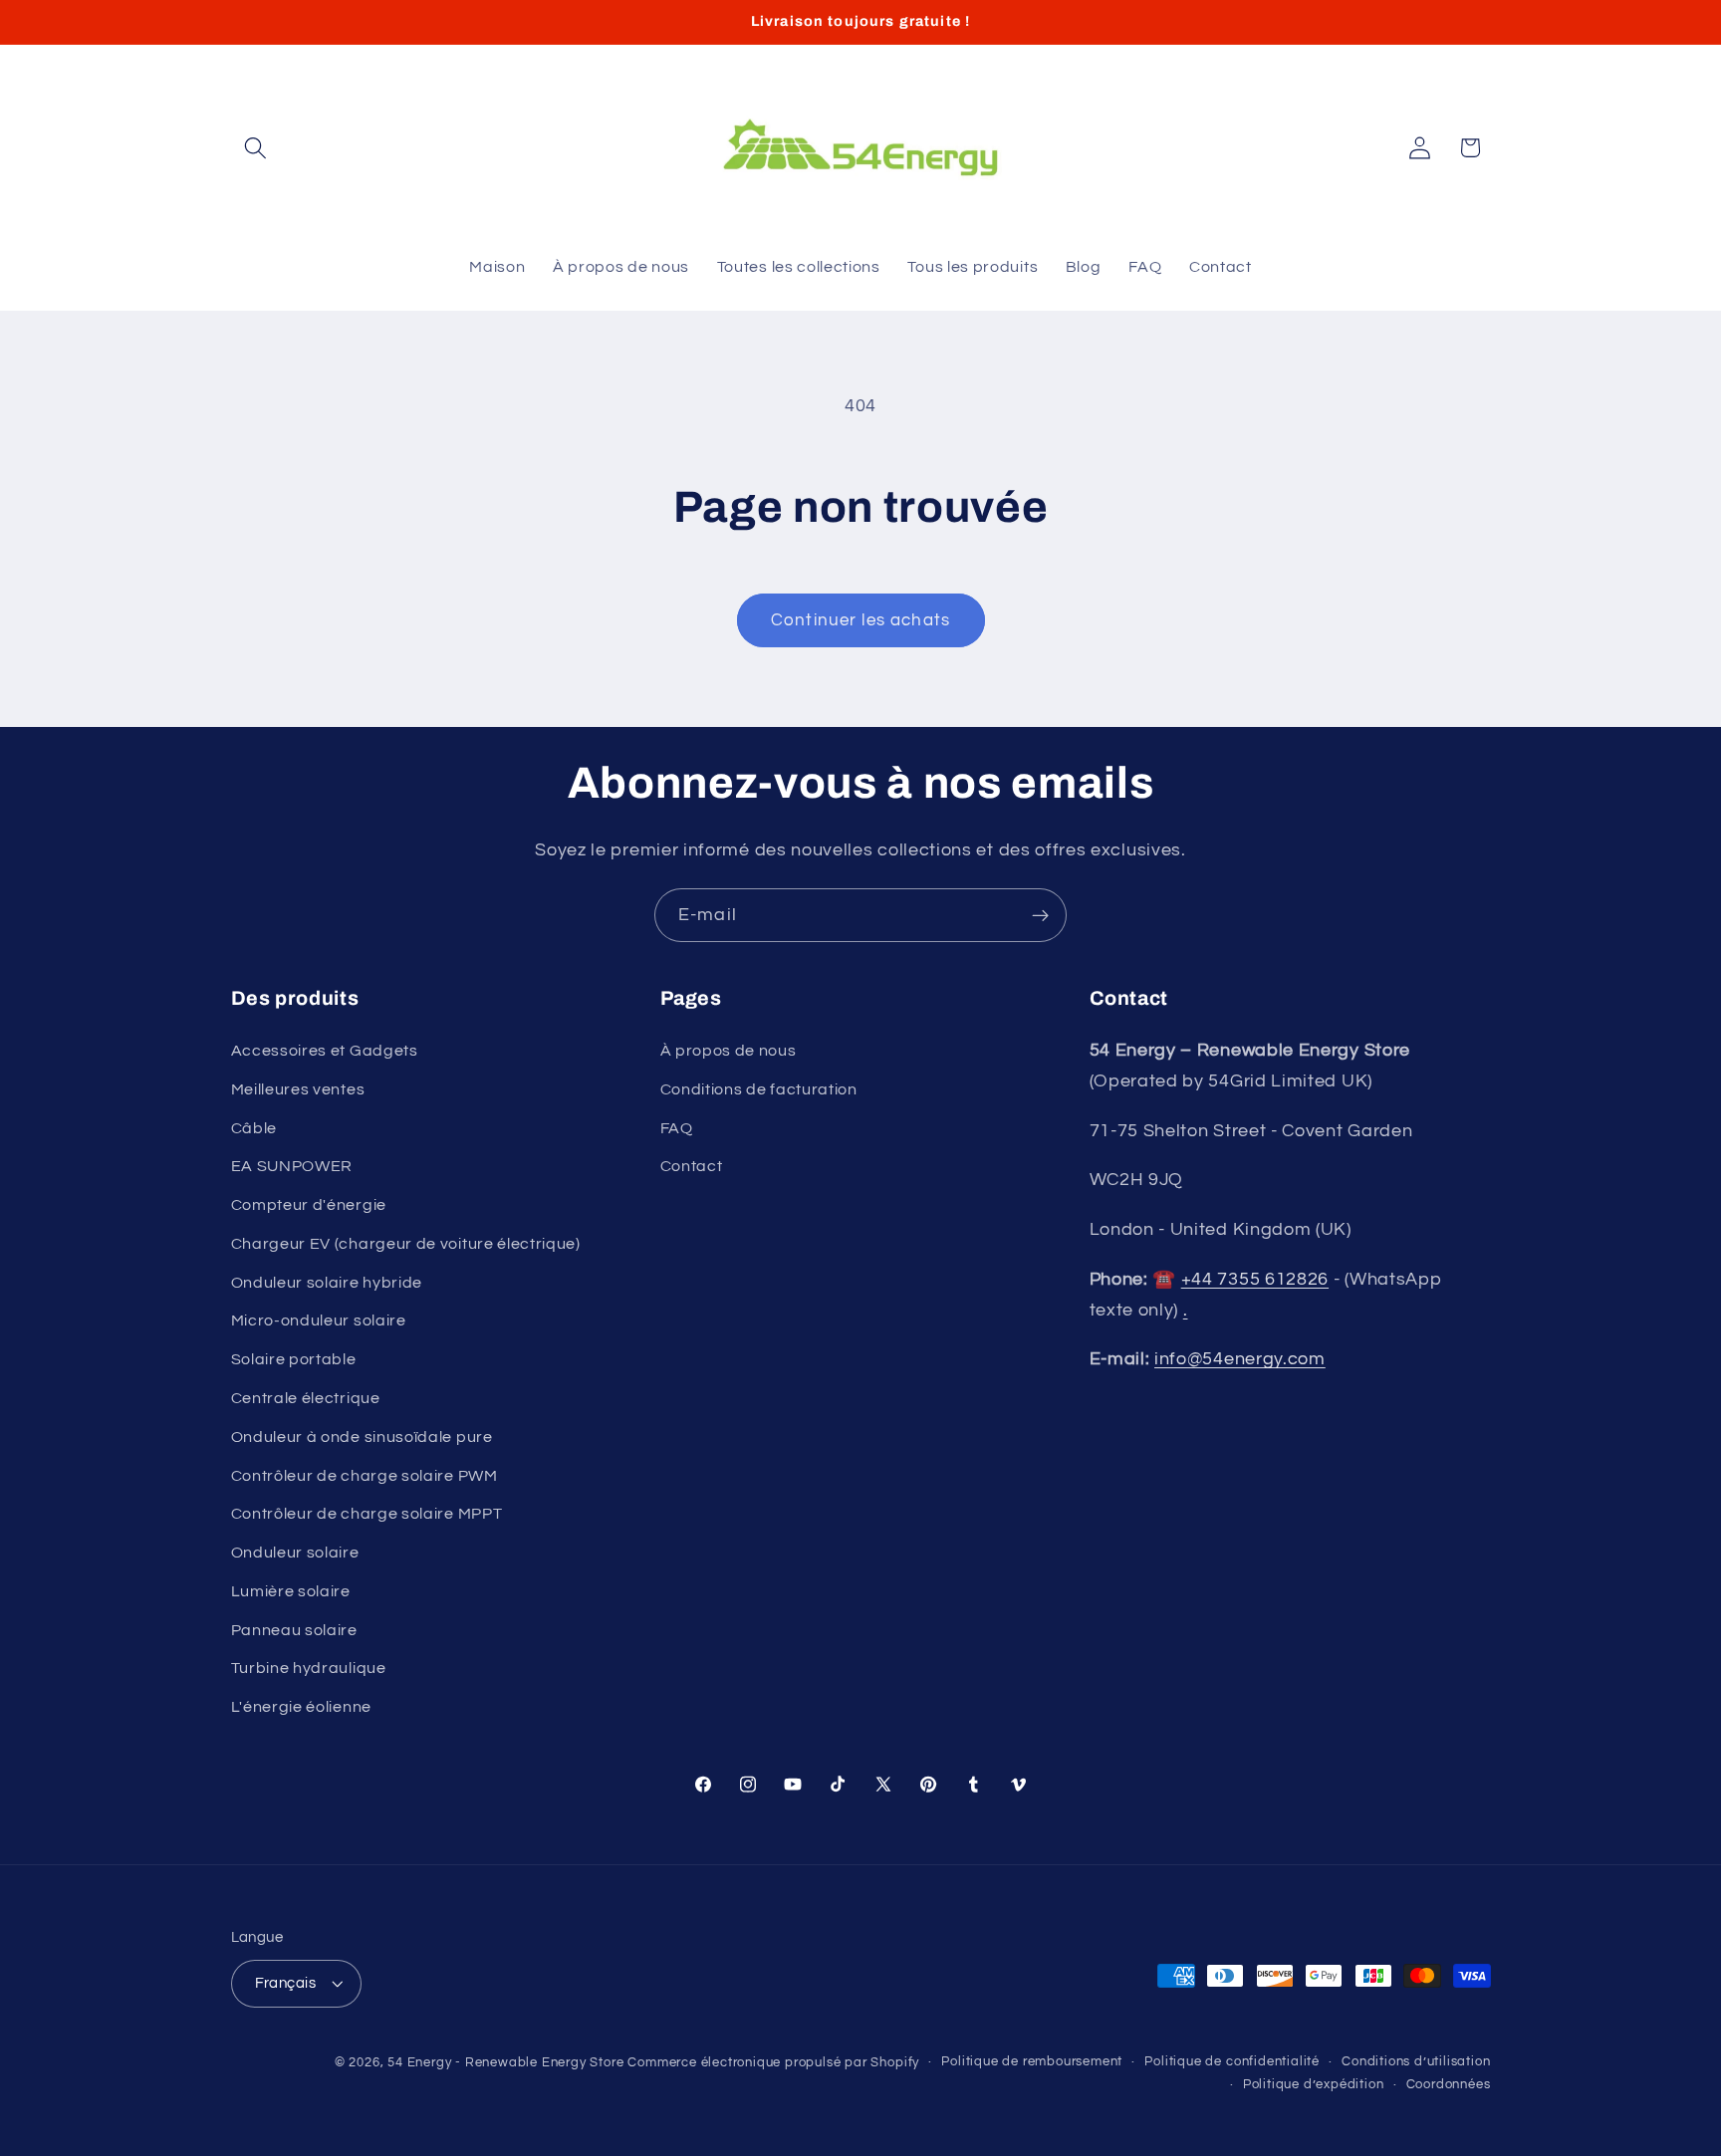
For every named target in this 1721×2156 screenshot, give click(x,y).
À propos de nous (729, 1051)
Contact (692, 1166)
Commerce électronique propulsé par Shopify (773, 2063)
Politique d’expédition (1314, 2085)
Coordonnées (1449, 2085)
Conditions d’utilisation (1416, 2062)
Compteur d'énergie (309, 1205)
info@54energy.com (1240, 1359)
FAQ (677, 1128)
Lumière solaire (291, 1591)
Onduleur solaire (295, 1553)
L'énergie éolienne (301, 1707)
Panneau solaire (294, 1630)
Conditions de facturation (759, 1089)
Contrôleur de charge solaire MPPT (367, 1514)
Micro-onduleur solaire (319, 1320)
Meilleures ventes (298, 1089)
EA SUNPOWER (292, 1166)
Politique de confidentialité (1232, 2062)
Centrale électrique (306, 1398)
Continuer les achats (860, 620)
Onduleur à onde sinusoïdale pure (362, 1437)
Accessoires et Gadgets (325, 1051)
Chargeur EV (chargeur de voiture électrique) (406, 1244)
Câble (254, 1128)
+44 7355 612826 (1255, 1279)
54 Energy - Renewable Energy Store (505, 2063)
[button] (256, 148)
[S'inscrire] (1040, 915)
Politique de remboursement (1032, 2062)
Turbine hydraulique (309, 1668)
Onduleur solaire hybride (327, 1283)
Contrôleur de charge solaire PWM (365, 1476)
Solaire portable (294, 1359)
